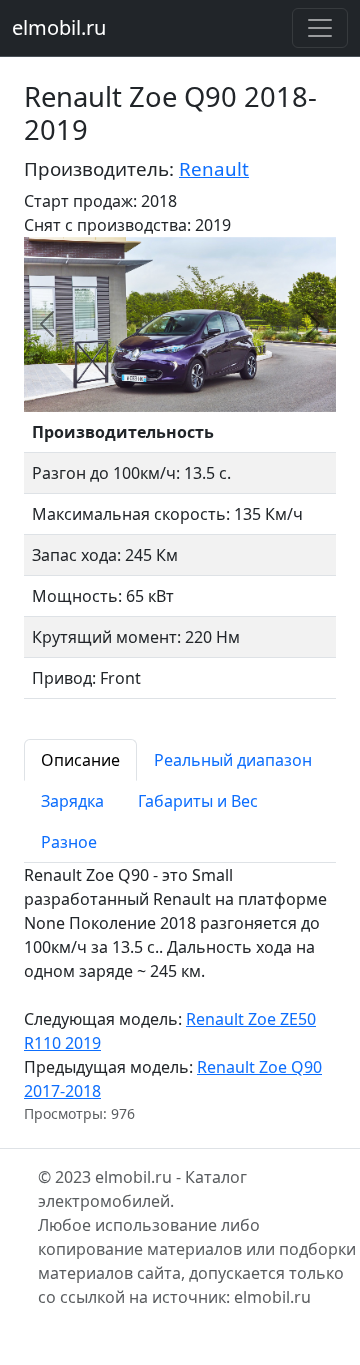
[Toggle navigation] (320, 28)
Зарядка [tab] (72, 801)
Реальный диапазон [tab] (233, 760)
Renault (214, 169)
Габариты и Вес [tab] (198, 801)
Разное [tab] (69, 842)
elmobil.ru (59, 27)
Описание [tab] (80, 760)
